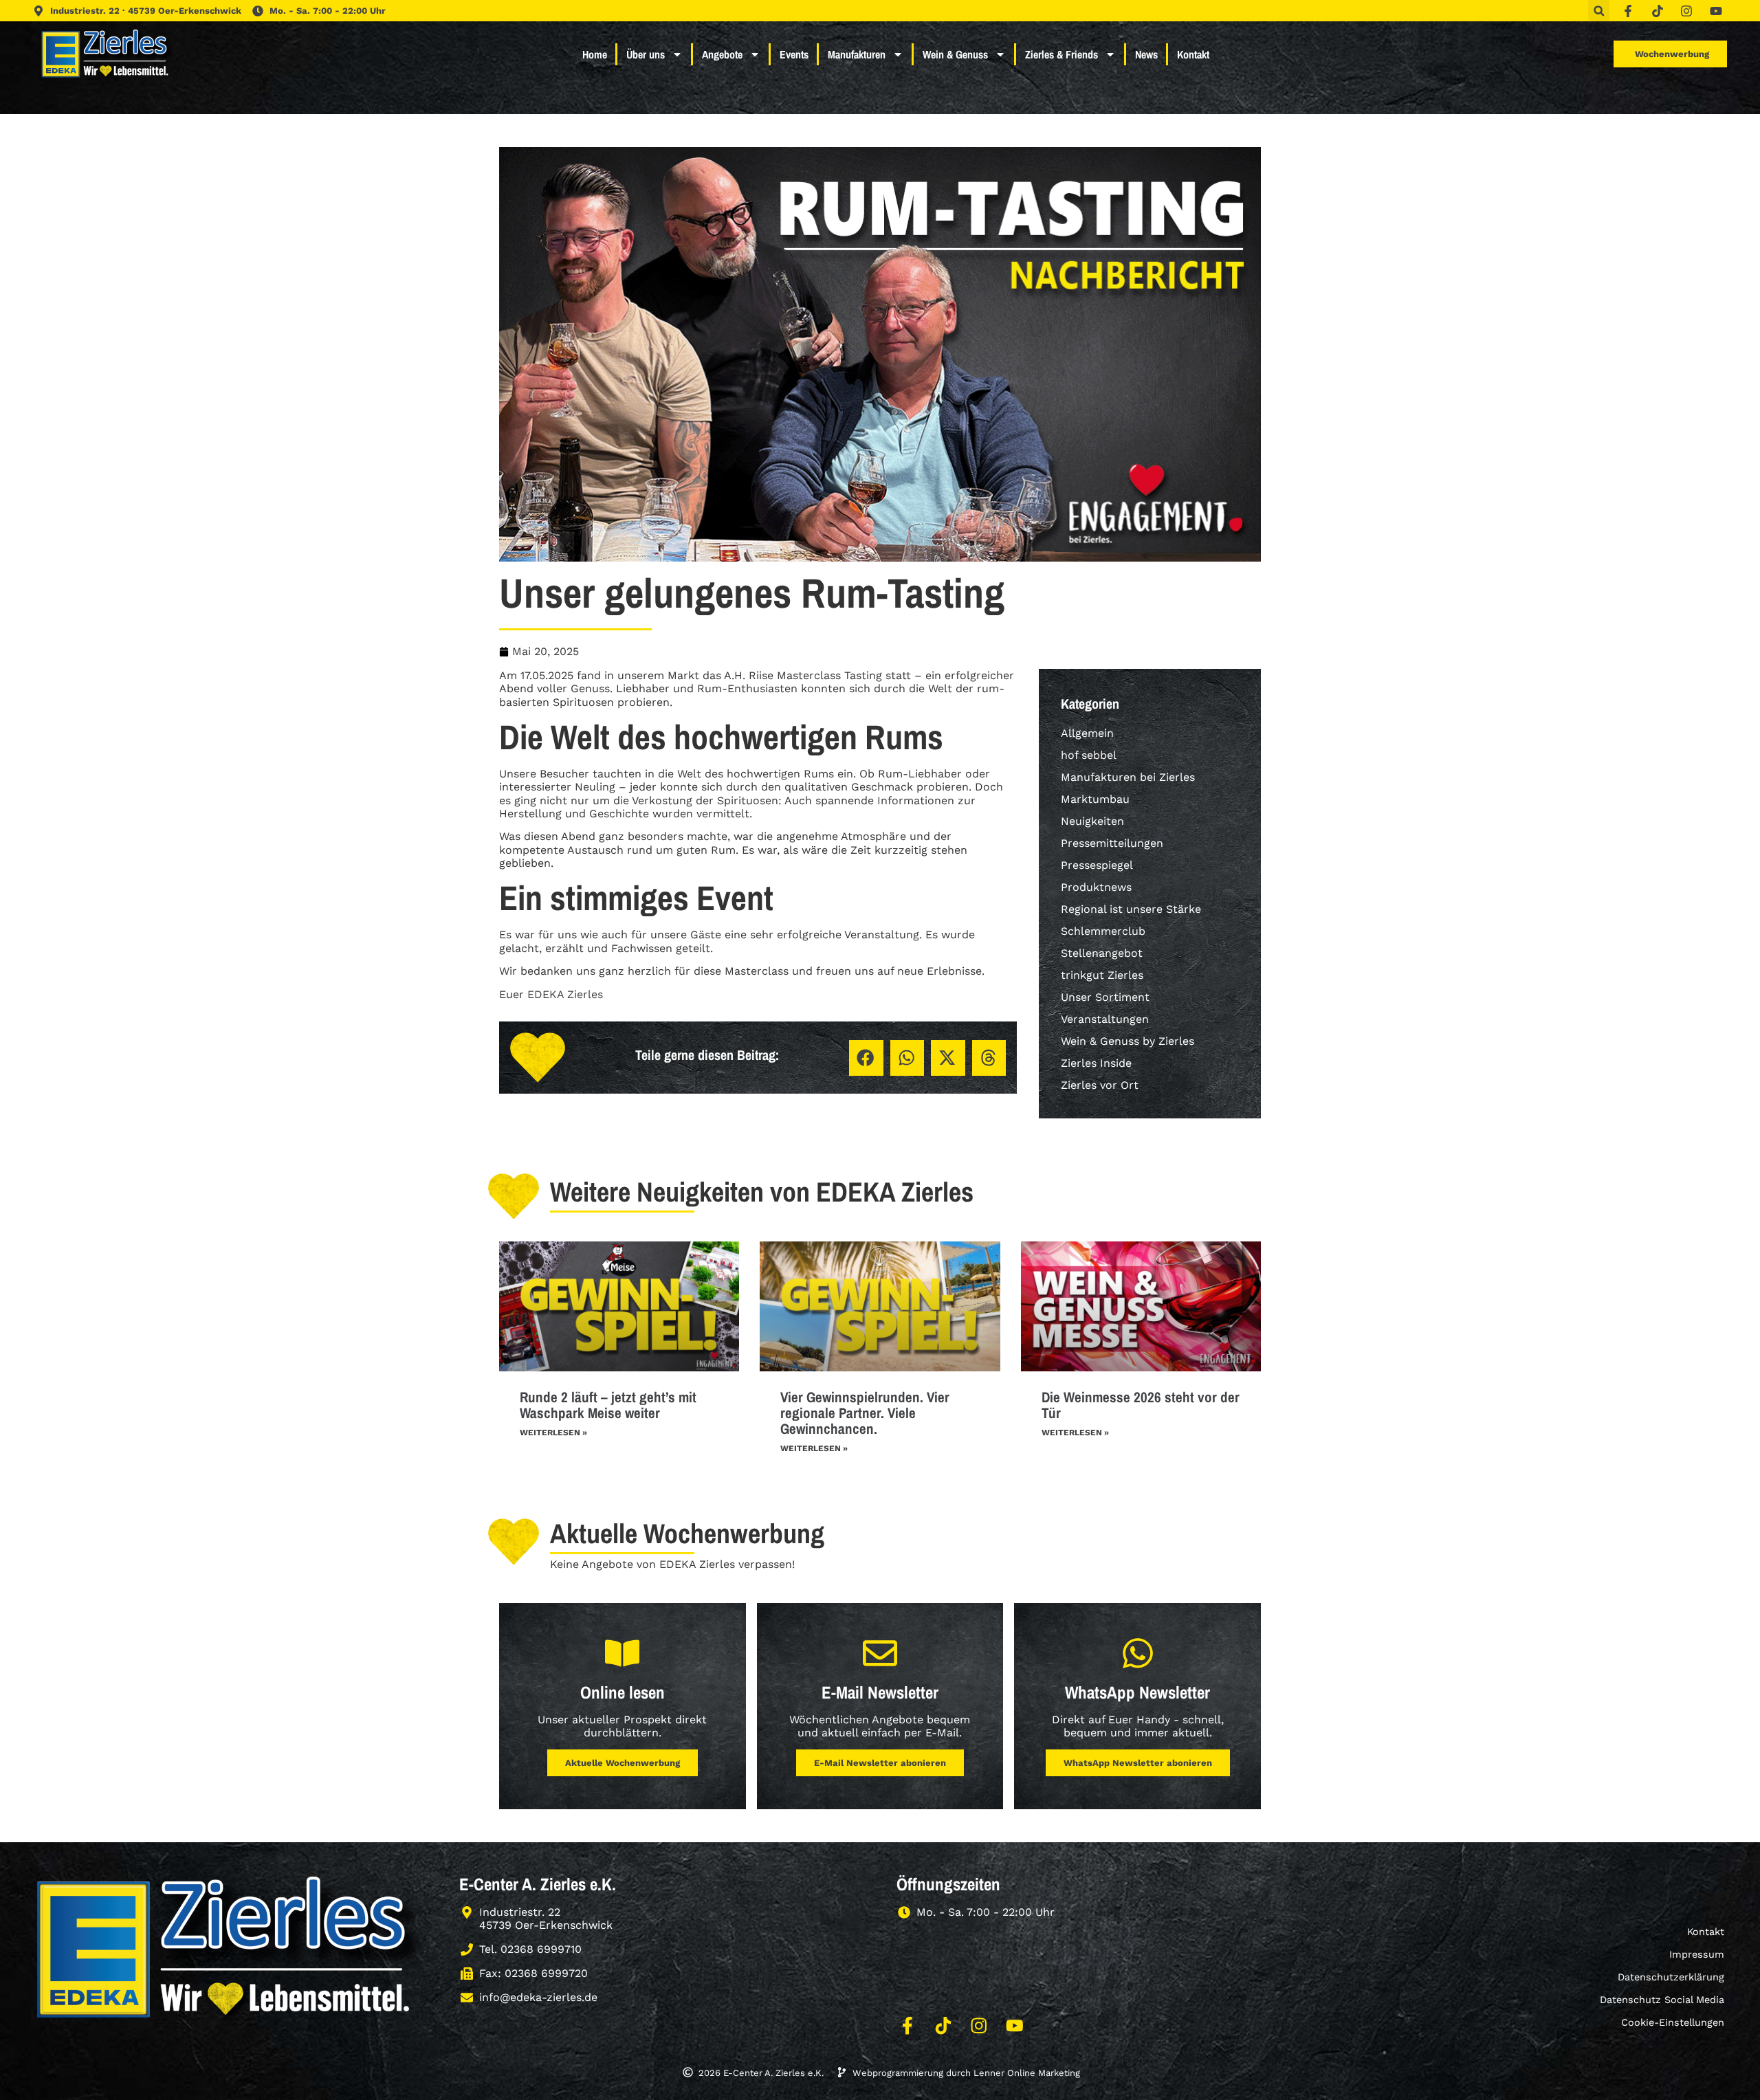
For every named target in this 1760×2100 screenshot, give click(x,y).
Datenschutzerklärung (1671, 1977)
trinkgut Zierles (1102, 975)
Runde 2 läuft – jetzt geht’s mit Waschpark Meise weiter (608, 1405)
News (1146, 54)
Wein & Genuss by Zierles (1127, 1041)
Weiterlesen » (553, 1433)
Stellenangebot (1102, 953)
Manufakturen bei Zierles (1128, 777)
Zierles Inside (1096, 1063)
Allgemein (1087, 733)
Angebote (722, 54)
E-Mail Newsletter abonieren (880, 1763)
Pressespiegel (1097, 865)
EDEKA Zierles (565, 994)
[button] (1599, 11)
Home (595, 54)
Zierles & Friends (1061, 54)
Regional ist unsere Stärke (1131, 909)
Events (794, 54)
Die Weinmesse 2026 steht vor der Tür (1141, 1405)
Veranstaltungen (1105, 1019)
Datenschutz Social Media (1662, 2000)
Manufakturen (857, 54)
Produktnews (1096, 887)
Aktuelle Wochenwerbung (623, 1763)
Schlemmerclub (1103, 931)
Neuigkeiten (1092, 821)
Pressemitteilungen (1112, 843)
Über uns (646, 54)
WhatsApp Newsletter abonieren (1138, 1763)
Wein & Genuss (955, 54)
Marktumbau (1095, 799)
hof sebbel (1089, 755)
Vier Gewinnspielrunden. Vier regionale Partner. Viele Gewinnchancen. (865, 1413)
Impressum (1697, 1954)
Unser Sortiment (1105, 997)
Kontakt (1193, 54)
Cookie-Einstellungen (1673, 2022)
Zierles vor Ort (1100, 1085)
